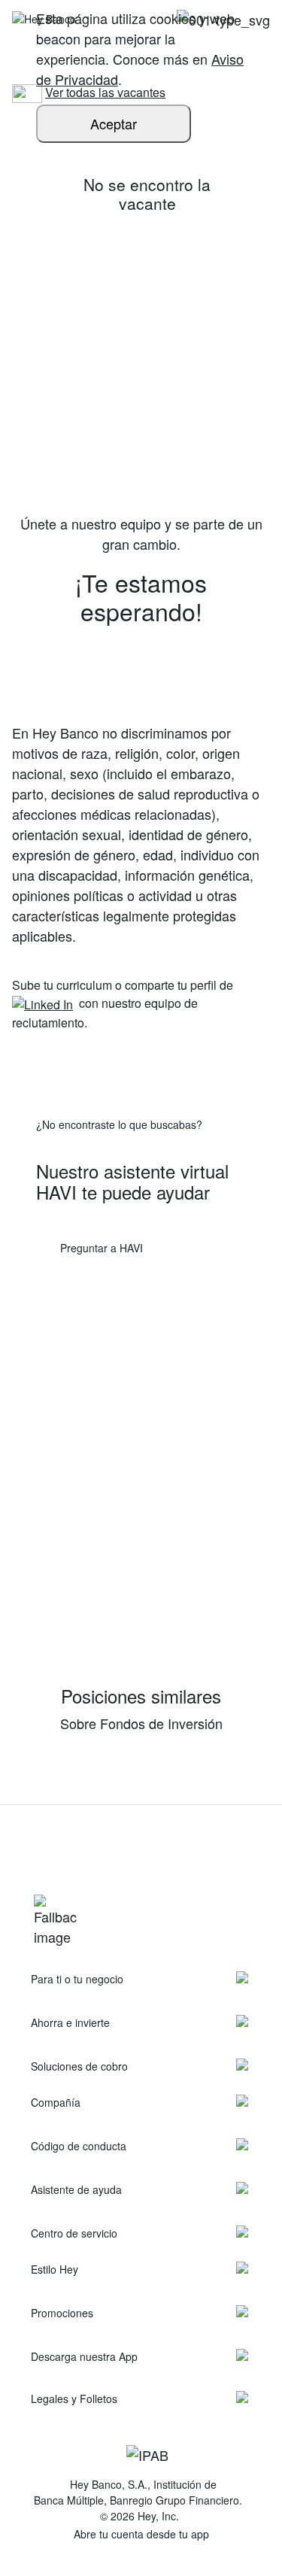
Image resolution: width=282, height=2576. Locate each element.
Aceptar (114, 123)
